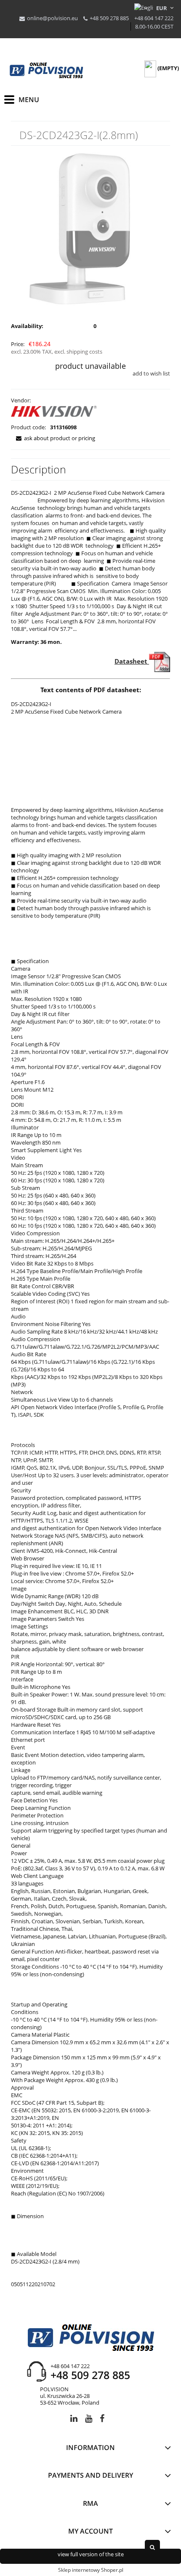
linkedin (74, 2420)
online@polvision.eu (52, 18)
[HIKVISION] (55, 413)
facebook (102, 2420)
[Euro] (162, 8)
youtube (89, 2420)
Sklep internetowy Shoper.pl (91, 2570)
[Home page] (46, 71)
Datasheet (132, 661)
